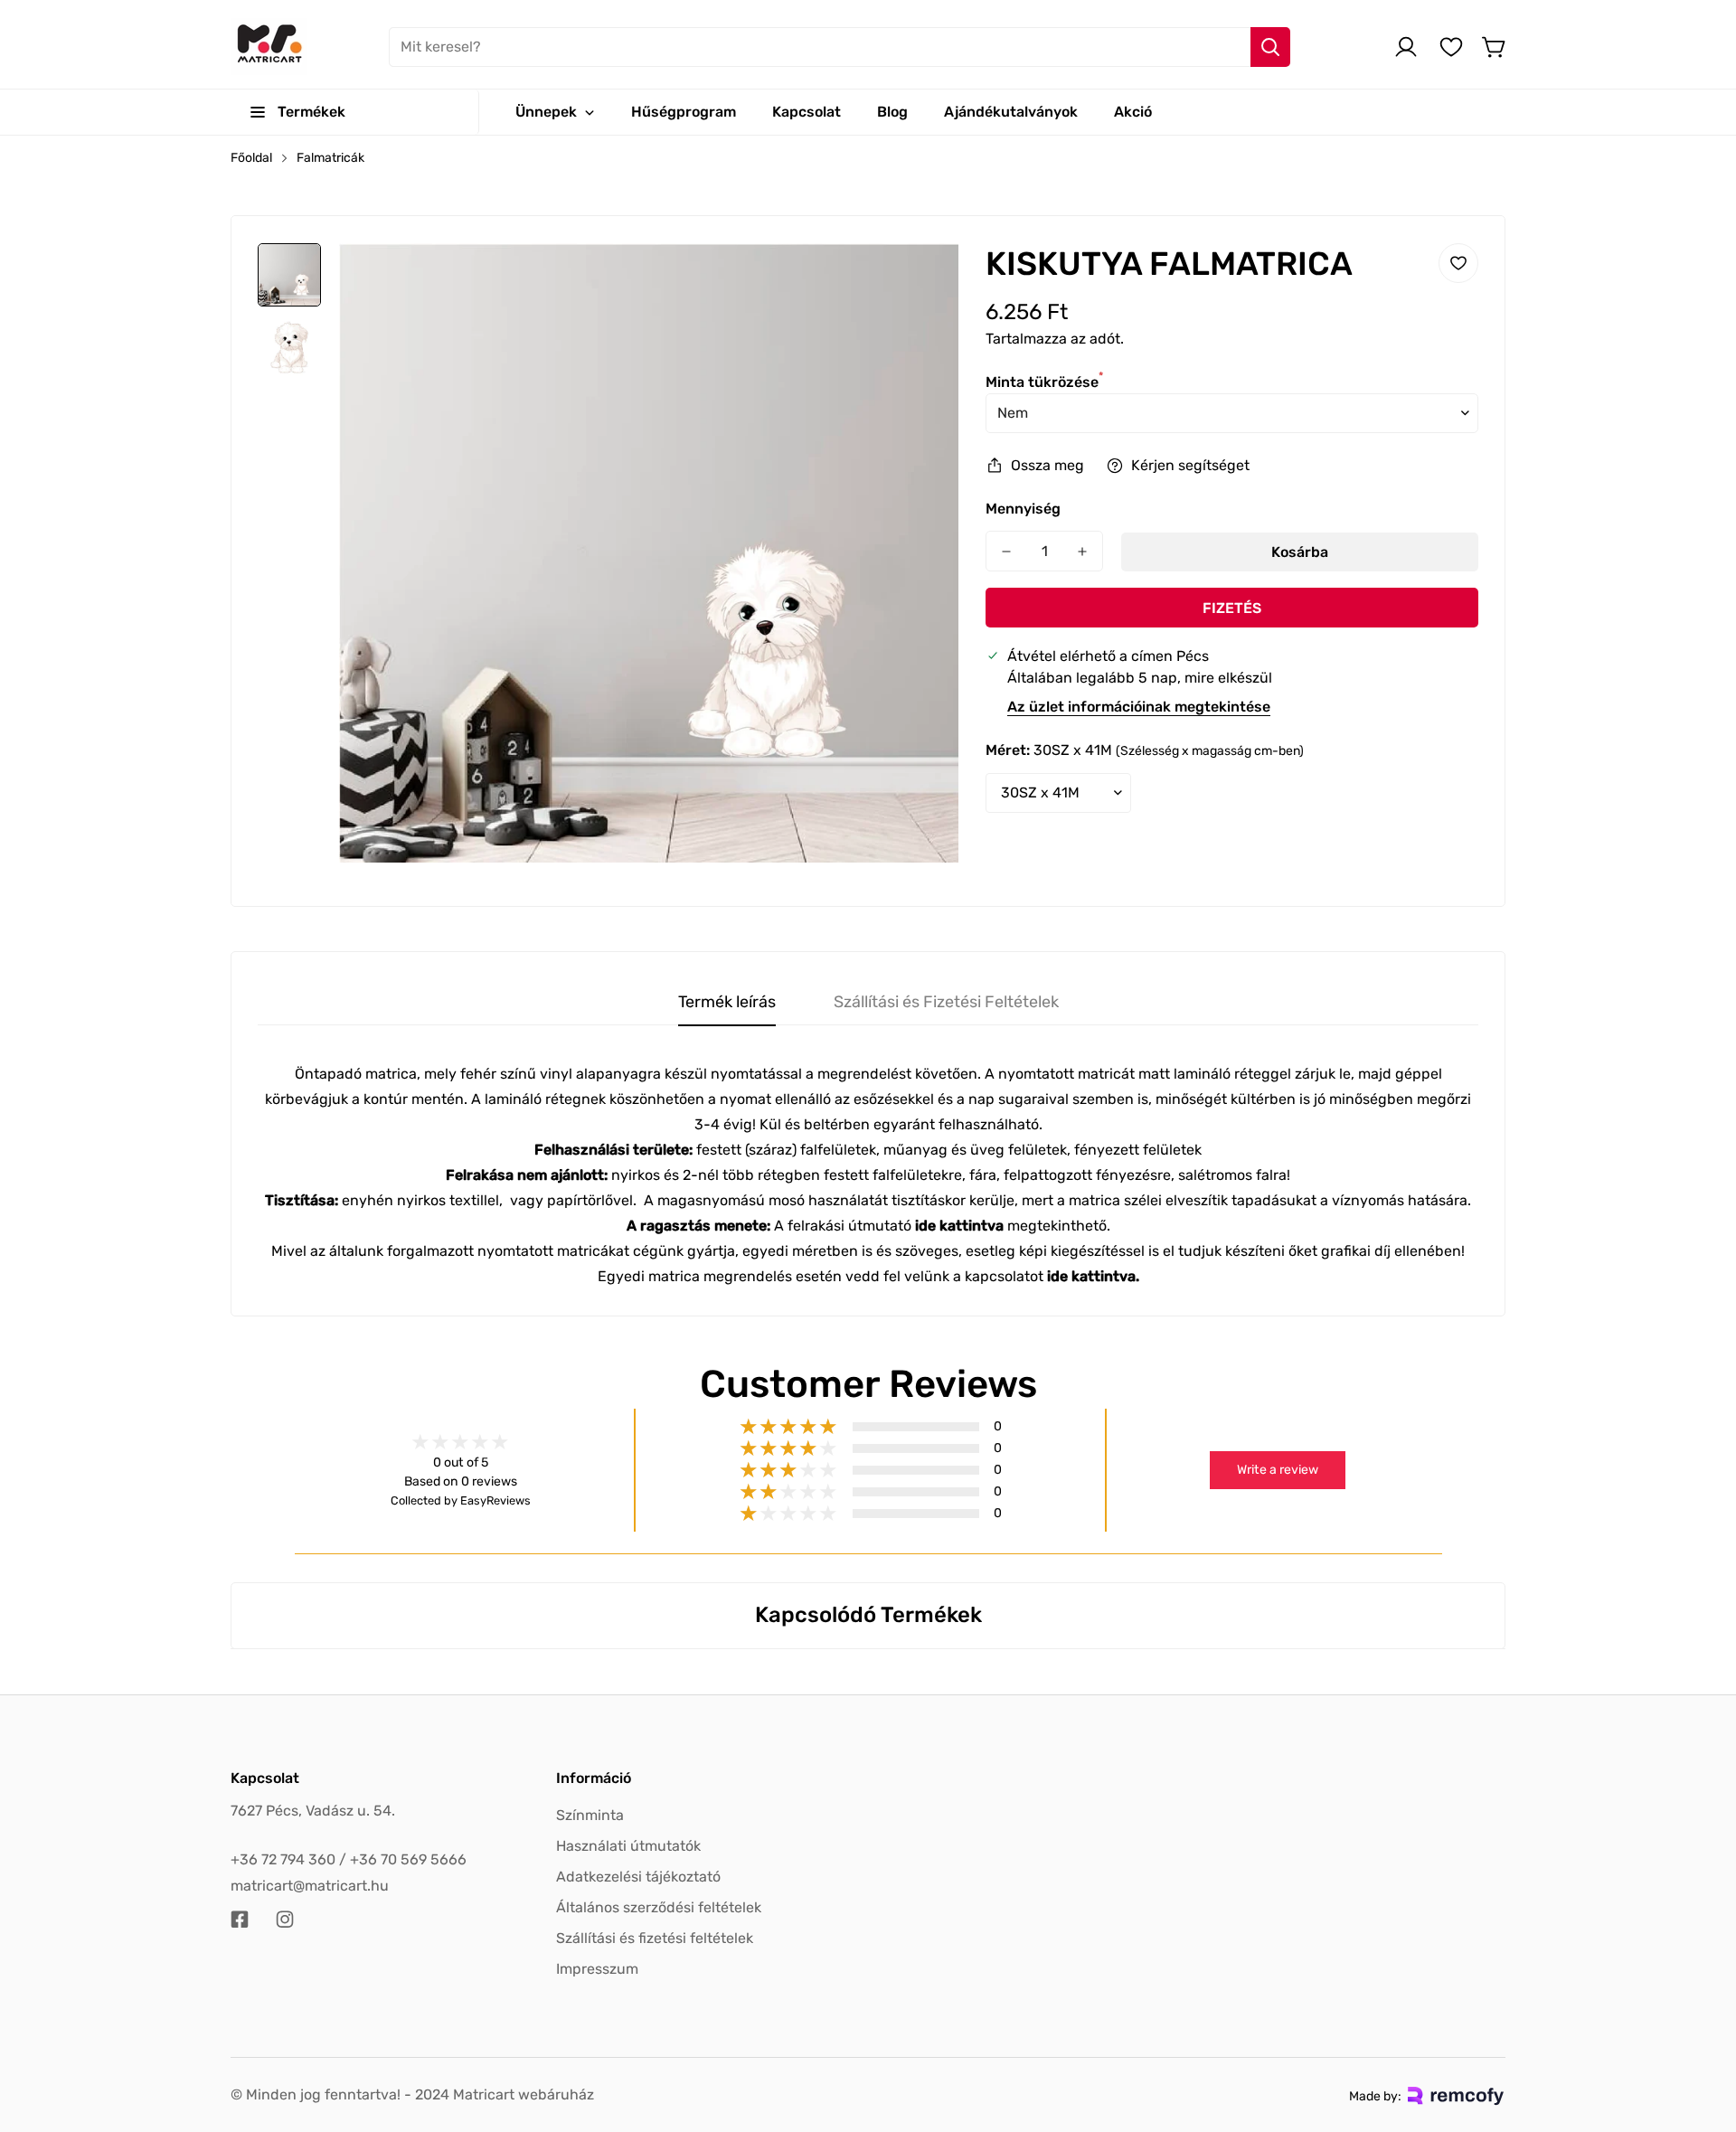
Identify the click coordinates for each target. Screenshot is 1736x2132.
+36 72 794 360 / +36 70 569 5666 (349, 1859)
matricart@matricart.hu (310, 1886)
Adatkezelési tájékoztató (638, 1877)
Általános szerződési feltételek (659, 1907)
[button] (1495, 47)
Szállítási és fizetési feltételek (655, 1938)
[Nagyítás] (920, 281)
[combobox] (840, 47)
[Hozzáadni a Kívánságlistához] (1458, 263)
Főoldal (251, 158)
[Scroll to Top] (1701, 2033)
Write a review (1278, 1470)
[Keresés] (1270, 47)
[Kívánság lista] (1451, 47)
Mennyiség (1023, 509)
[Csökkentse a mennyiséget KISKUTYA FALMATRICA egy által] (1006, 551)
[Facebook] (240, 1920)
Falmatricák (330, 158)
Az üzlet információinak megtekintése (1139, 707)
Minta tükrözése (1044, 382)
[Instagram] (285, 1920)
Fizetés (1232, 608)
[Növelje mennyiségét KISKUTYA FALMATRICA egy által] (1082, 551)
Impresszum (597, 1969)
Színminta (590, 1815)
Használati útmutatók (628, 1846)
